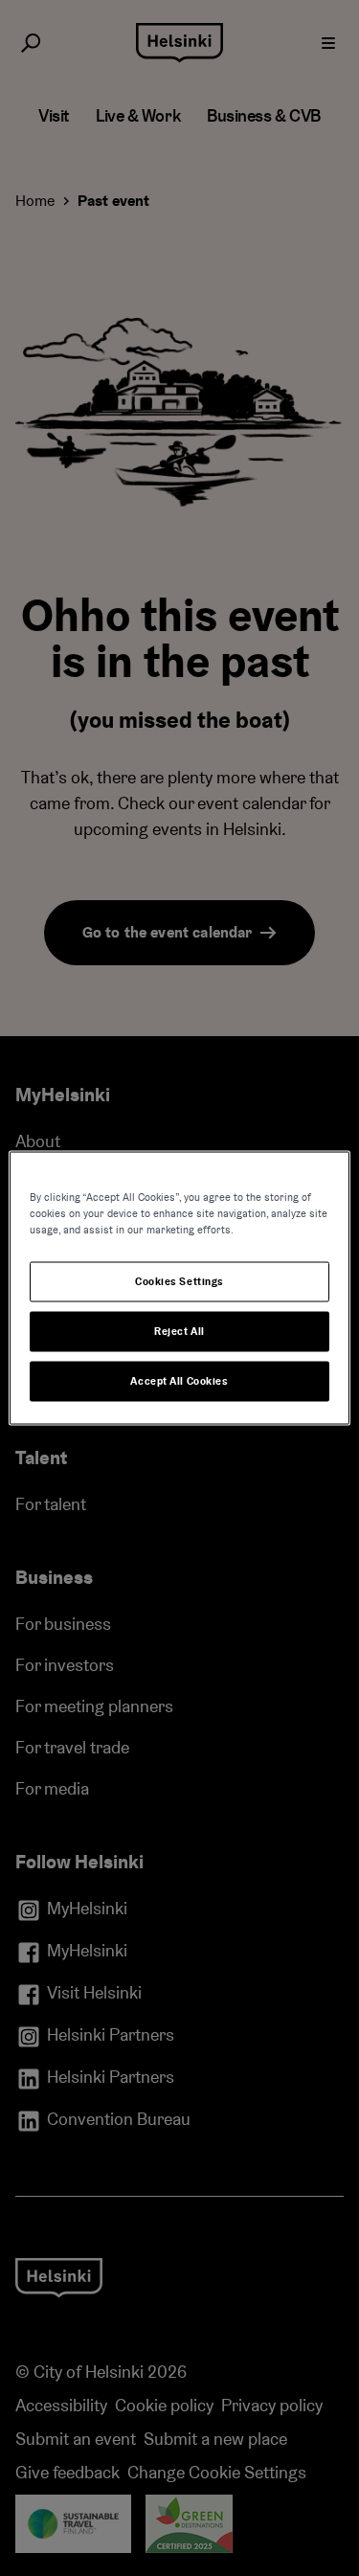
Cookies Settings (179, 1282)
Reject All (179, 1332)
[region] (179, 1288)
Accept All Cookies (179, 1381)
